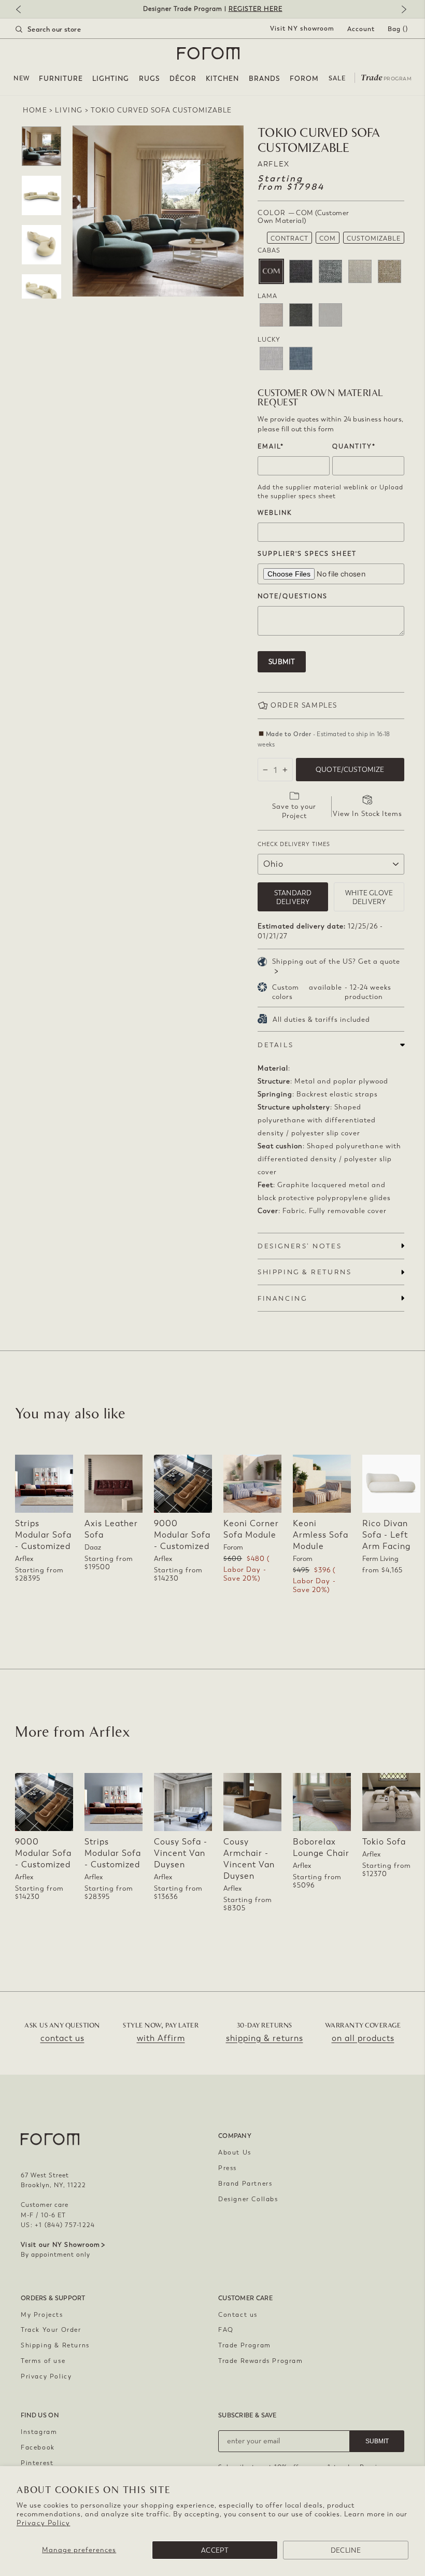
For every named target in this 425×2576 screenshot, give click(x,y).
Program (386, 77)
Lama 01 (271, 315)
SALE (337, 78)
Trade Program (245, 2345)
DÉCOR (183, 79)
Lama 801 (330, 315)
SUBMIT (377, 2441)
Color (303, 217)
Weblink (275, 513)
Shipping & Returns (55, 2345)
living (69, 110)
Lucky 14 (301, 358)
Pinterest (37, 2463)
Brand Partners (245, 2184)
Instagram (39, 2432)
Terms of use (43, 2361)
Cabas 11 (301, 271)
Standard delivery (293, 897)
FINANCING (282, 1298)
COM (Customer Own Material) (271, 271)
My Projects (42, 2315)
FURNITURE (61, 79)
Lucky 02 (271, 358)
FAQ (226, 2330)
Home (35, 110)
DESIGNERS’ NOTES (300, 1246)
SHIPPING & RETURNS (304, 1272)
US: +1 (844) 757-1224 (58, 2225)
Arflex (274, 164)
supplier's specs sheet (307, 554)
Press (228, 2168)
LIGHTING (111, 79)
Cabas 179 (389, 271)
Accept (215, 2550)
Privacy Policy (43, 2523)
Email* (271, 446)
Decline (346, 2550)
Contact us (238, 2315)
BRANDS (265, 79)
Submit (282, 662)
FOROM (304, 79)
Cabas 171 (360, 271)
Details (275, 1045)
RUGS (150, 79)
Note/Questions (293, 596)
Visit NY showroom (302, 29)
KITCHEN (222, 79)
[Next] (402, 10)
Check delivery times (294, 844)
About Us (235, 2152)
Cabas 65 (330, 271)
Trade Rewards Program (261, 2361)
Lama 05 (301, 315)
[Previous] (23, 10)
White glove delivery (369, 897)
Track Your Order (51, 2330)
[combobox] (61, 29)
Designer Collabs (248, 2199)
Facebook (38, 2447)
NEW (22, 78)
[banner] (212, 9)
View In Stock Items (367, 814)
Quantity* (354, 446)
